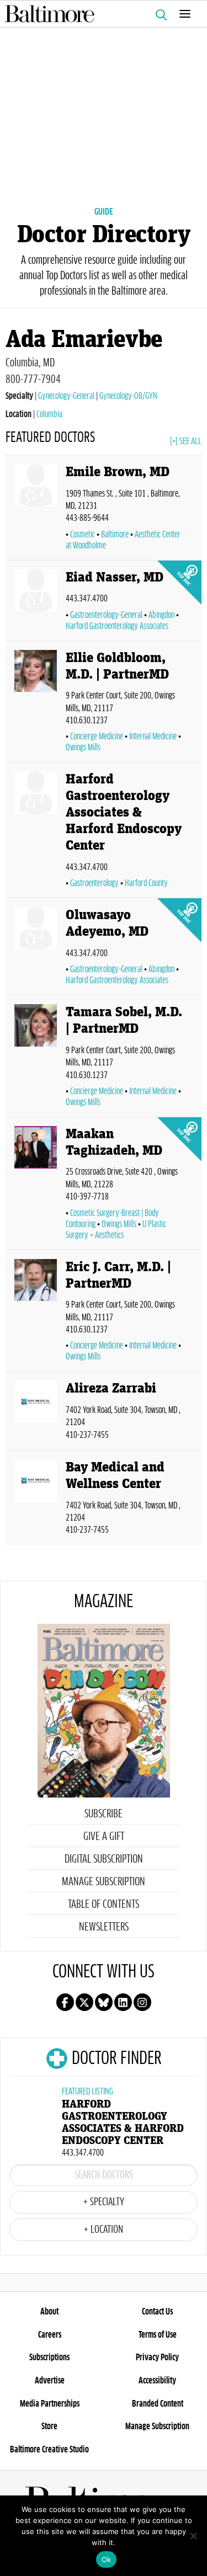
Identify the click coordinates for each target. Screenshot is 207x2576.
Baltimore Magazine (99, 14)
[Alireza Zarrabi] (36, 1413)
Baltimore (115, 535)
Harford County (146, 883)
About (49, 2312)
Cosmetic (83, 535)
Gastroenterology (94, 883)
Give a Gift (104, 1837)
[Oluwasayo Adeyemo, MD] (36, 949)
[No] (193, 2536)
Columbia (49, 414)
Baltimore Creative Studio (49, 2450)
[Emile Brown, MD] (36, 510)
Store (49, 2426)
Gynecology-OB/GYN (128, 396)
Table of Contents (104, 1905)
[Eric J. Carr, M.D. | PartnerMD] (36, 1313)
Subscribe (104, 1814)
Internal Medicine (153, 737)
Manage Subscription (104, 1882)
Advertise (50, 2381)
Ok (107, 2559)
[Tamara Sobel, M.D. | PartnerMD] (36, 1058)
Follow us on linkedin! (123, 2002)
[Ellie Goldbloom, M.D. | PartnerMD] (36, 704)
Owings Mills (119, 1224)
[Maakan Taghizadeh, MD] (36, 1186)
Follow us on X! (84, 2002)
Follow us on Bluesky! (104, 2002)
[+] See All (186, 441)
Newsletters (104, 1927)
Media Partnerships (50, 2404)
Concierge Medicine (97, 737)
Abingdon (161, 615)
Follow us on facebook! (65, 2002)
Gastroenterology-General (106, 615)
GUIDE (104, 212)
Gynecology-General (66, 396)
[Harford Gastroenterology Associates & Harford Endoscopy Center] (36, 832)
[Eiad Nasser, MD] (36, 603)
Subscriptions (49, 2358)
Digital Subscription (104, 1859)
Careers (50, 2335)
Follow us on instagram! (142, 2002)
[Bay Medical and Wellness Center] (36, 1500)
